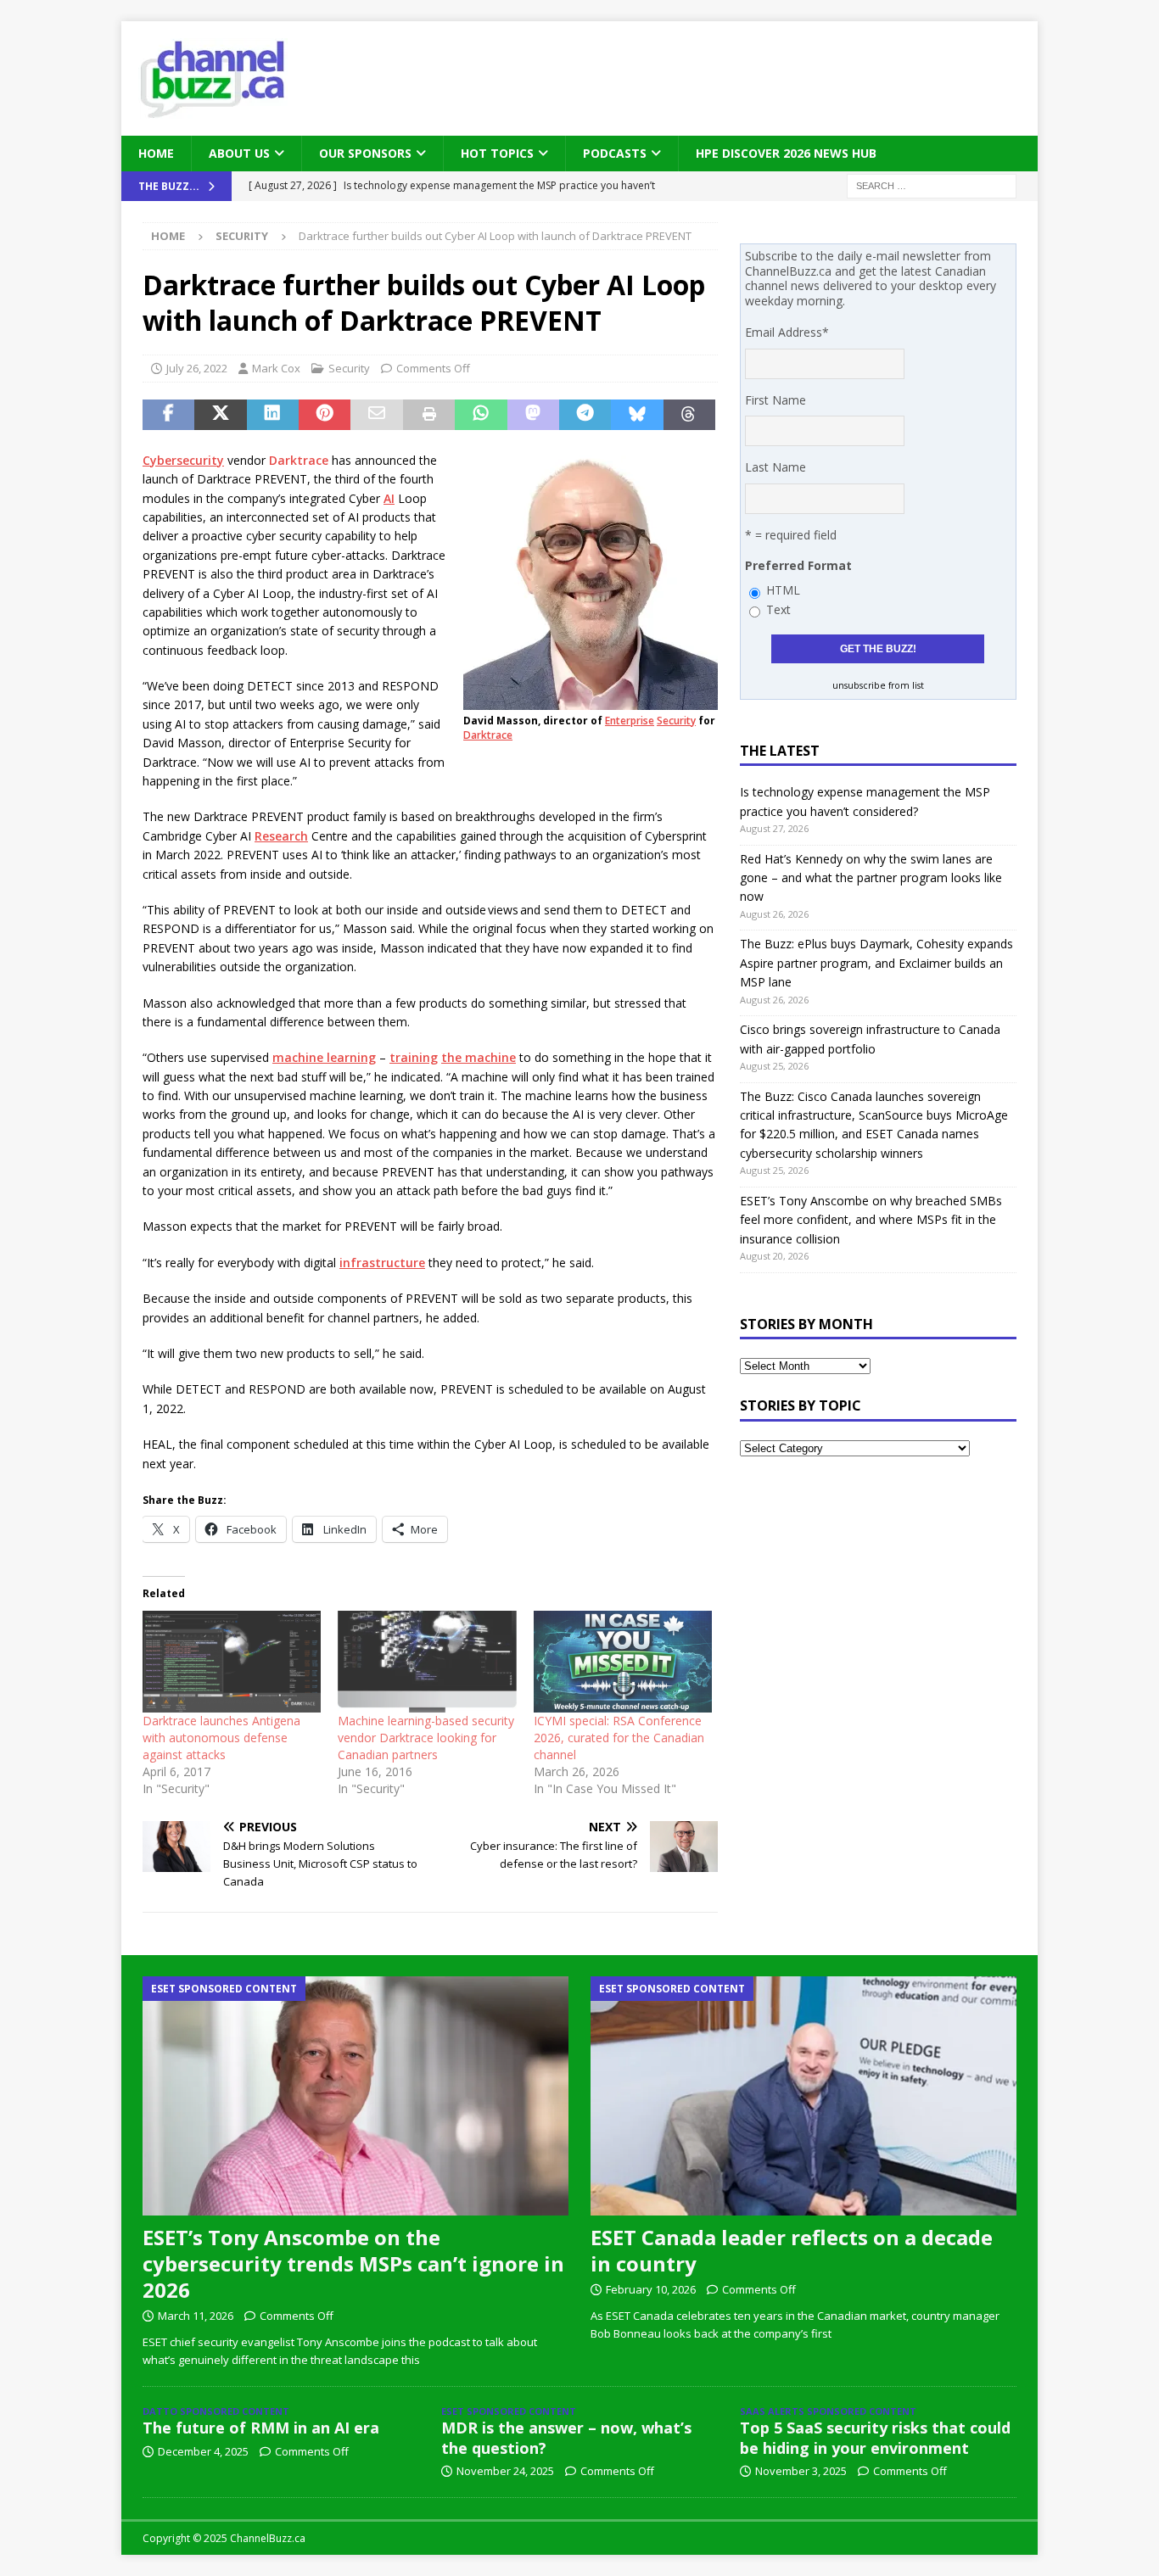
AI (389, 498)
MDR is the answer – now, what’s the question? (566, 2437)
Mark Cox (276, 368)
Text (778, 609)
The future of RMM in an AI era (261, 2428)
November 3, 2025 (801, 2471)
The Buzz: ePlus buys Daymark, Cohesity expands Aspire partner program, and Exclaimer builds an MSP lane (876, 963)
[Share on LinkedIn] (273, 415)
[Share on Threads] (689, 415)
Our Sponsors (365, 153)
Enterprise (630, 721)
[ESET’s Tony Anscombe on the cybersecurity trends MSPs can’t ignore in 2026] (356, 2096)
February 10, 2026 (651, 2289)
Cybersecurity (183, 460)
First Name (775, 400)
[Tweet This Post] (220, 415)
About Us (239, 153)
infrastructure (382, 1263)
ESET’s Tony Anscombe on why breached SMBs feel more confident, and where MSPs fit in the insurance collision (871, 1220)
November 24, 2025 (505, 2471)
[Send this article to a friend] (376, 415)
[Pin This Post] (325, 415)
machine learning (324, 1057)
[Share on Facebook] (168, 415)
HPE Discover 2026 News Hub (786, 153)
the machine (479, 1057)
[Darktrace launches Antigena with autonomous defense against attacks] (232, 1662)
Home (156, 153)
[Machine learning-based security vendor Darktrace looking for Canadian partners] (427, 1662)
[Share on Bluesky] (637, 415)
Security (349, 368)
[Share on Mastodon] (533, 415)
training (414, 1057)
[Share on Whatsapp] (481, 415)
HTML (783, 590)
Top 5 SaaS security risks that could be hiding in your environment (875, 2437)
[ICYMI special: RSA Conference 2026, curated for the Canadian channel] (623, 1662)
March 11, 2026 (196, 2316)
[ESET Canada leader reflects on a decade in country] (803, 2096)
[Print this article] (429, 415)
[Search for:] (932, 185)
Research (281, 836)
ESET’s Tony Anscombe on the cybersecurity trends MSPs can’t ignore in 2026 (353, 2263)
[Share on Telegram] (585, 415)
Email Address (787, 332)
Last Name (775, 467)
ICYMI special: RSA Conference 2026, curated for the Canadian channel (619, 1738)
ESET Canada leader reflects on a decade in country (792, 2250)
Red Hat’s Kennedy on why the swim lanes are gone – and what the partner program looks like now (871, 878)
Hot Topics (497, 153)
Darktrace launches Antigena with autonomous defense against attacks (221, 1738)
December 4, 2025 (203, 2451)
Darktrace (488, 735)
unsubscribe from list (878, 685)
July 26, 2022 (197, 368)
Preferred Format (798, 565)
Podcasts (615, 153)
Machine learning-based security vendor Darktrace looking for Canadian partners (426, 1738)
